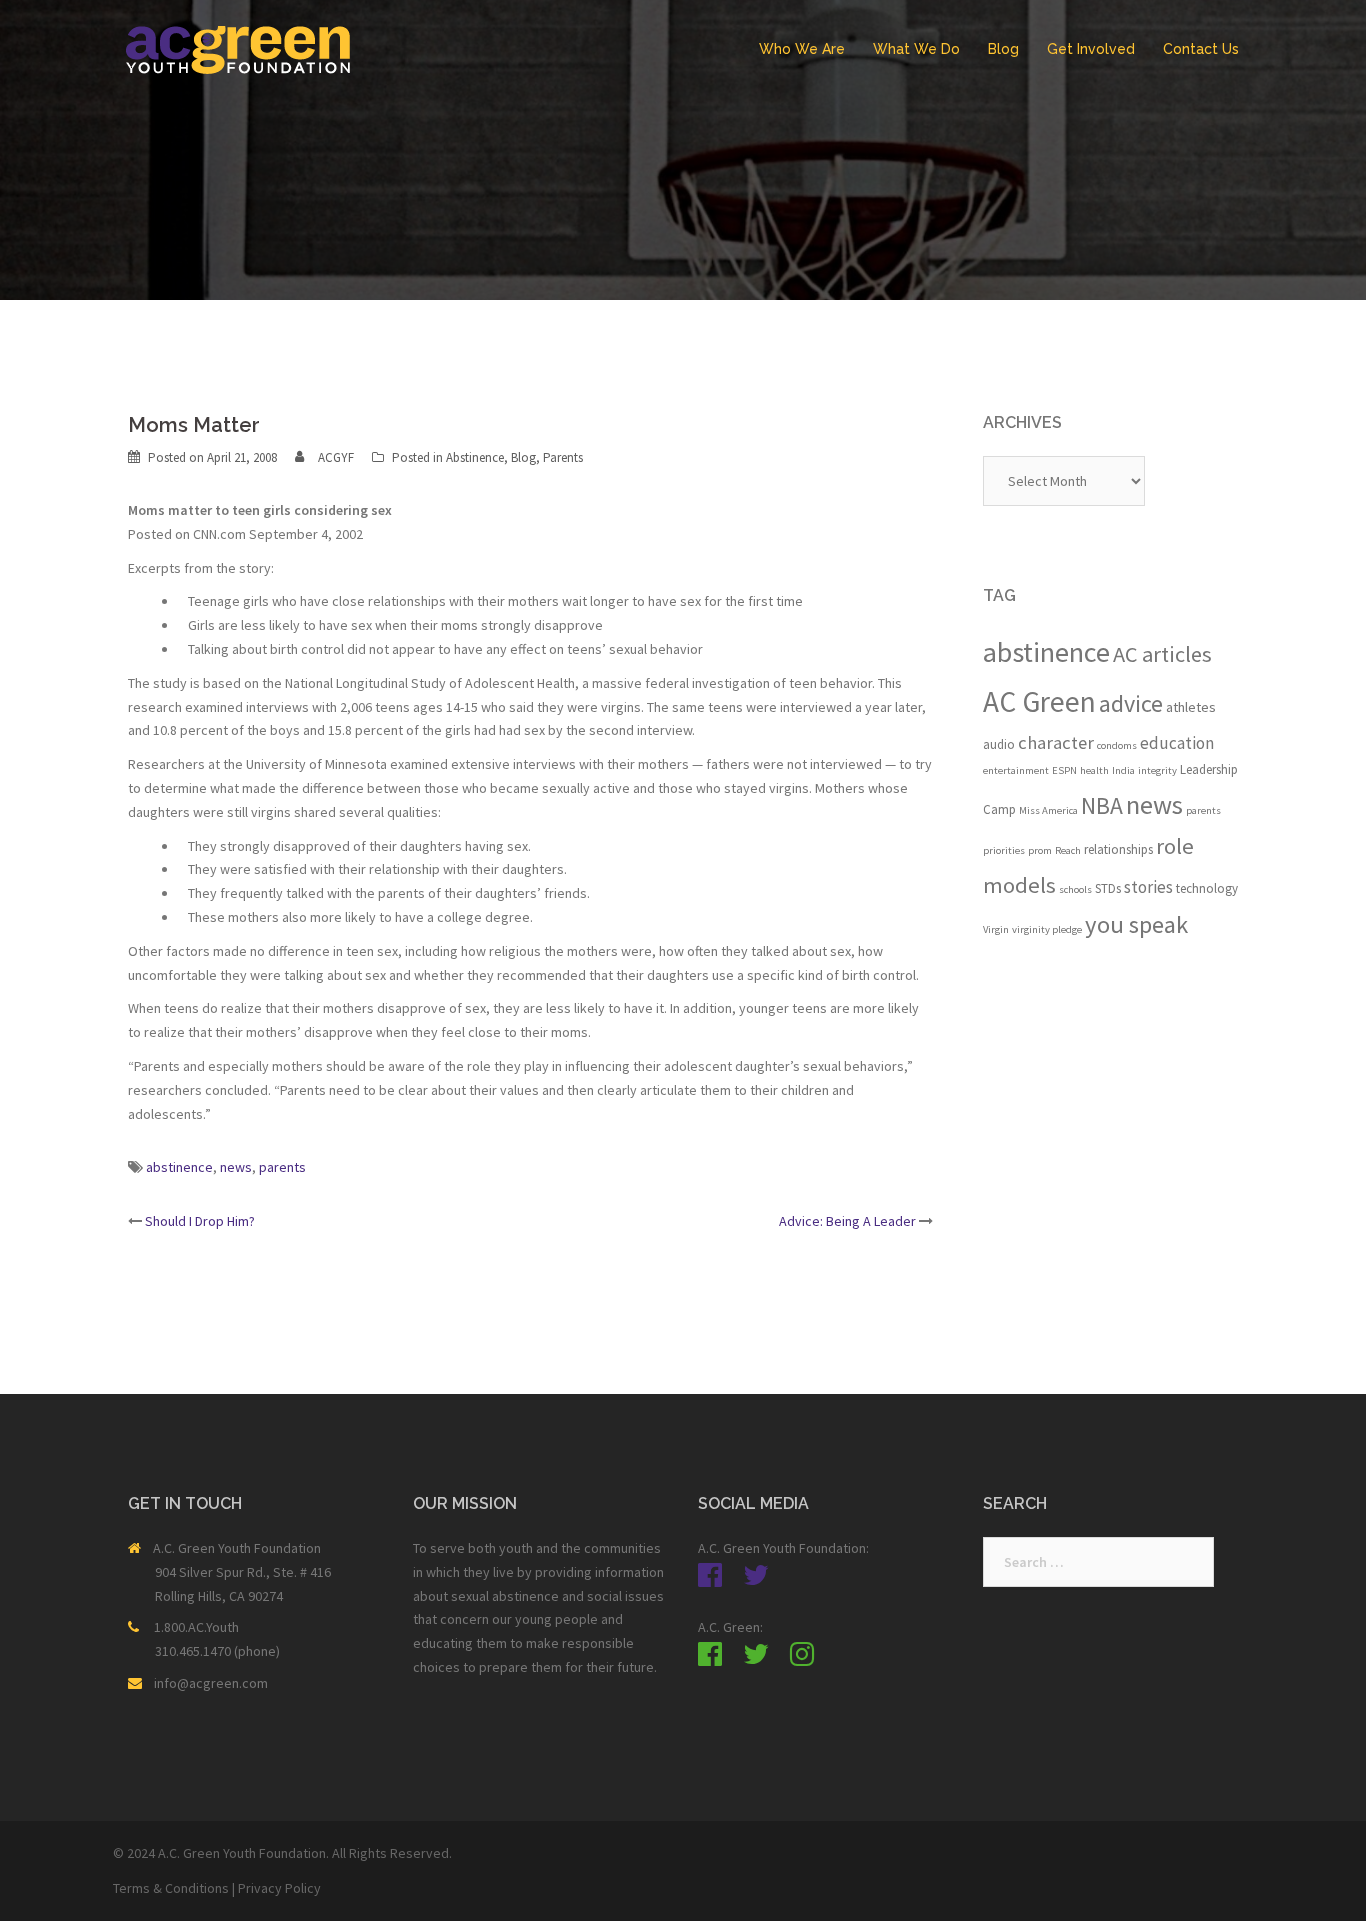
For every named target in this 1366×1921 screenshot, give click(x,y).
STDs (1108, 888)
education (1177, 743)
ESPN (1064, 770)
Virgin (996, 929)
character (1056, 742)
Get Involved (1091, 49)
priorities (1004, 850)
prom (1040, 850)
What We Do (916, 49)
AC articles (1162, 654)
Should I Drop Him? (200, 1221)
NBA (1102, 805)
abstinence (179, 1167)
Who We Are (802, 49)
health (1094, 770)
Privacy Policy (279, 1888)
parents (282, 1167)
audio (999, 744)
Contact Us (1201, 49)
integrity (1157, 770)
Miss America (1048, 810)
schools (1075, 889)
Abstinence (475, 457)
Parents (563, 457)
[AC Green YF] (238, 48)
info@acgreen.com (211, 1683)
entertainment (1016, 770)
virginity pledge (1047, 929)
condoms (1117, 745)
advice (1131, 703)
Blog (1003, 49)
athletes (1191, 707)
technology (1207, 888)
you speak (1136, 924)
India (1123, 770)
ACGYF (336, 457)
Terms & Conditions (171, 1888)
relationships (1118, 849)
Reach (1068, 850)
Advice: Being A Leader (847, 1221)
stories (1148, 887)
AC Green (1039, 701)
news (236, 1167)
